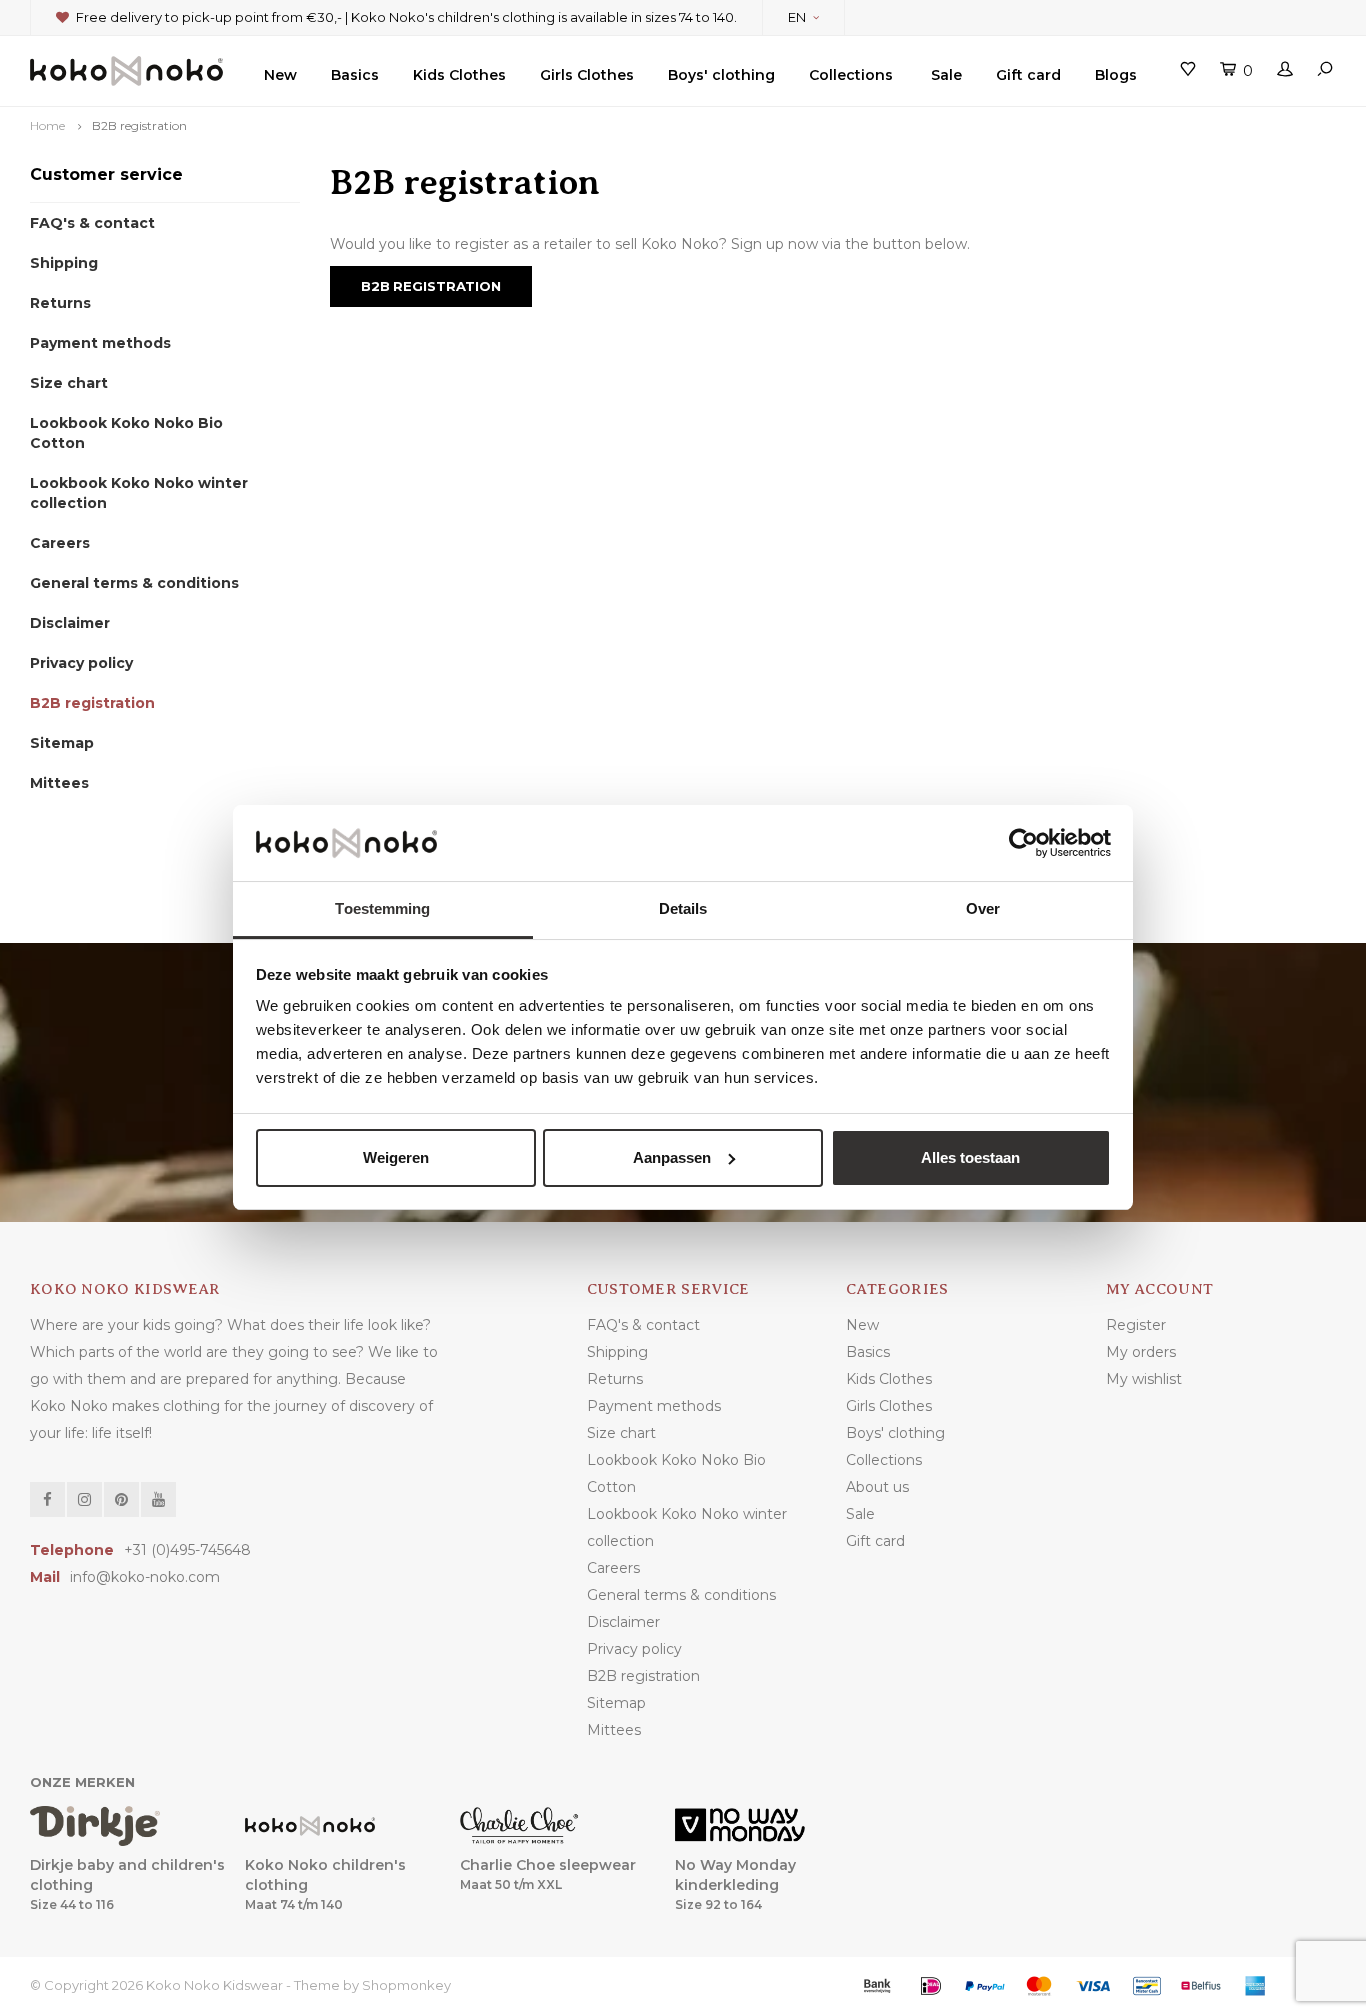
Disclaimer (70, 623)
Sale (946, 75)
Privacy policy (81, 663)
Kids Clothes (459, 75)
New (280, 75)
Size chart (69, 383)
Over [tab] (983, 908)
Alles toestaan (970, 1157)
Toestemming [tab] (382, 908)
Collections (851, 75)
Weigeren (396, 1157)
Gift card (1028, 75)
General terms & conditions (134, 583)
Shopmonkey (406, 1985)
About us (877, 1487)
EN (797, 17)
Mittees (59, 783)
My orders (1141, 1352)
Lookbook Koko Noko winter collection (139, 493)
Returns (60, 303)
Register (1136, 1325)
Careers (60, 543)
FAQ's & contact (92, 223)
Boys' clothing (721, 75)
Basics (355, 75)
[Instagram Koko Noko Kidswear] (84, 1499)
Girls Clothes (587, 75)
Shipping (64, 263)
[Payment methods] (877, 1986)
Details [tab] (683, 908)
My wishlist (1144, 1379)
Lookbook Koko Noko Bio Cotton (126, 433)
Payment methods (100, 343)
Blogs (1116, 75)
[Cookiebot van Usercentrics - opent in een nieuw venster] (1023, 843)
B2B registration (139, 125)
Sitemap (62, 743)
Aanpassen (672, 1157)
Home (47, 125)
